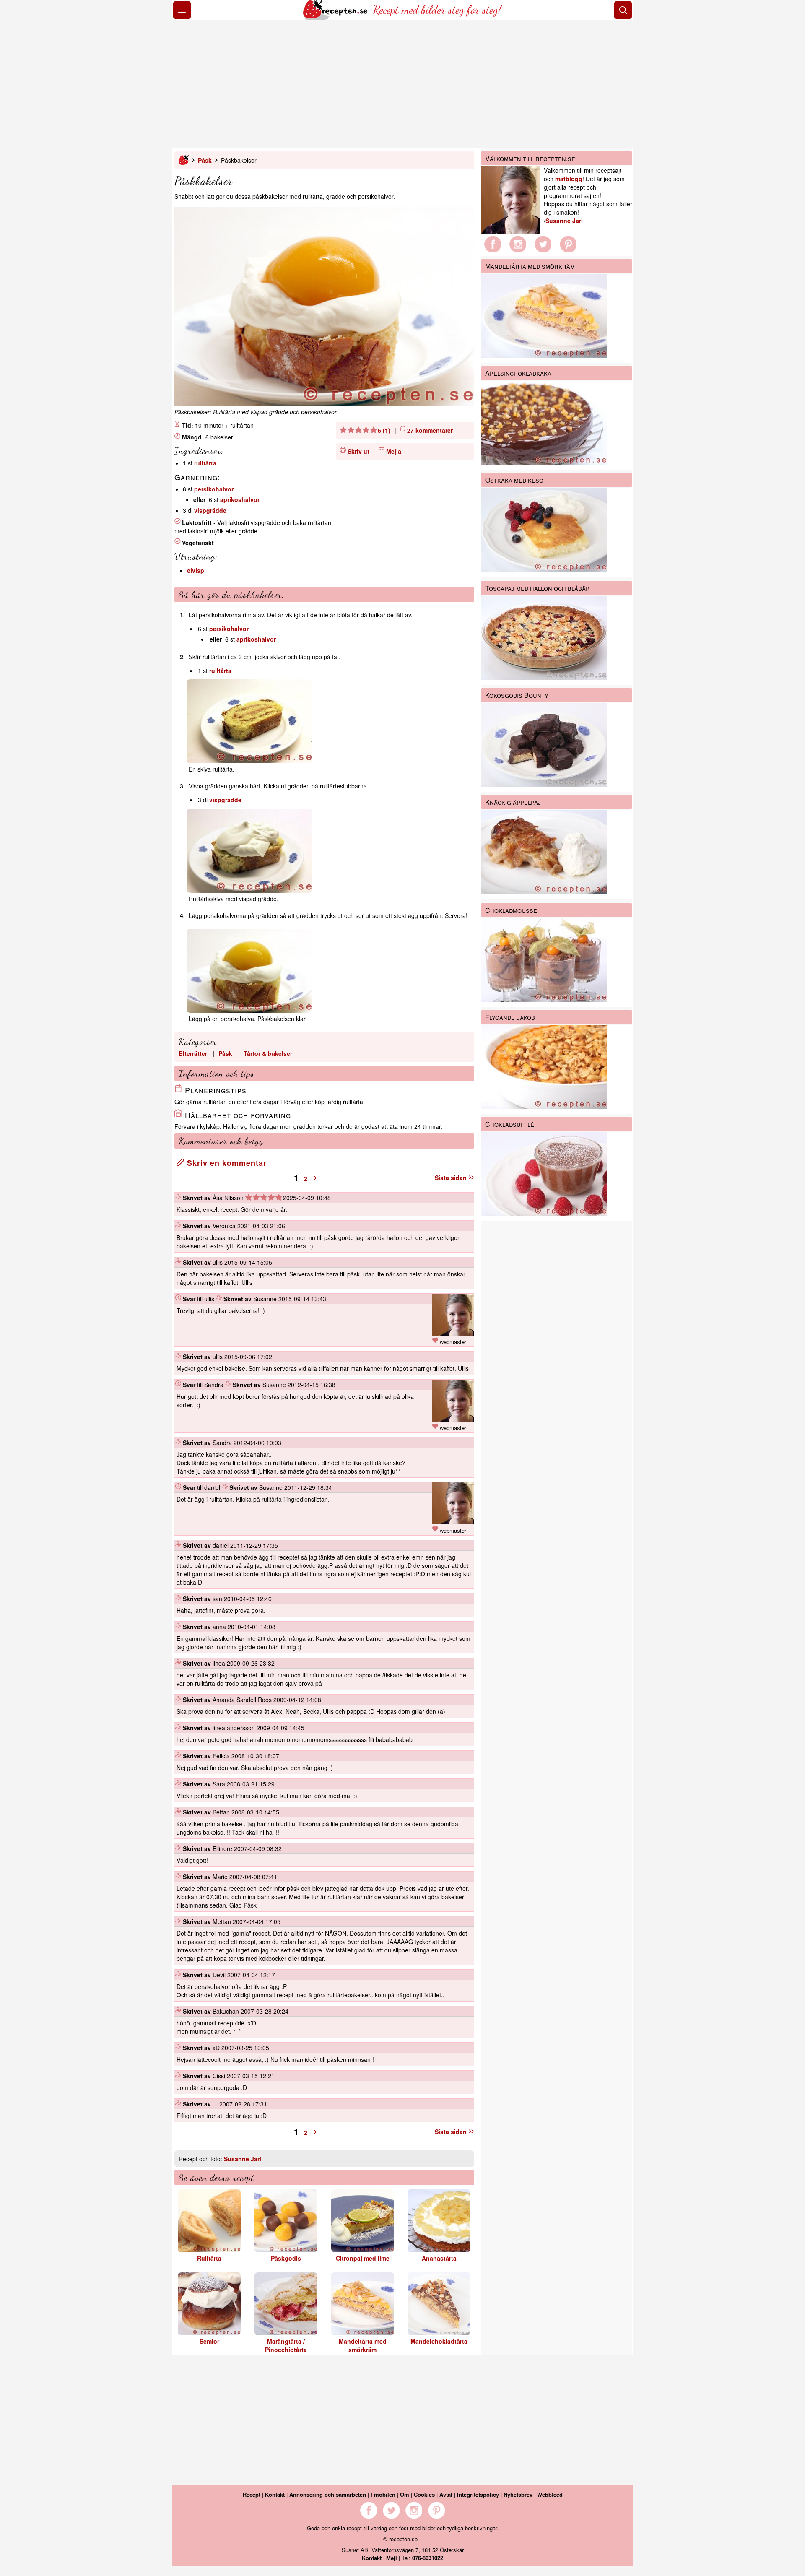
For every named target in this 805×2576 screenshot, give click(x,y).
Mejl (392, 2558)
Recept (252, 2494)
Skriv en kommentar (226, 1163)
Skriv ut (358, 451)
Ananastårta (439, 2258)
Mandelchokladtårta (439, 2341)
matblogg (569, 179)
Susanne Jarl (243, 2159)
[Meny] (182, 10)
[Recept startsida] (336, 18)
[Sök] (623, 10)
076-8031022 (428, 2558)
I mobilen (383, 2494)
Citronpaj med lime (363, 2258)
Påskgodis (286, 2258)
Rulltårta (209, 2258)
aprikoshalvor (240, 499)
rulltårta (205, 463)
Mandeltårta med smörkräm (363, 2345)
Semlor (209, 2341)
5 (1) (384, 430)
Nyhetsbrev (518, 2494)
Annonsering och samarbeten (328, 2494)
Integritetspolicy (478, 2494)
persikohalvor (214, 489)
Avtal (446, 2494)
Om (405, 2494)
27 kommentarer (430, 430)
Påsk (205, 160)
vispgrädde (210, 510)
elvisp (196, 570)
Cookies (424, 2494)
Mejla (394, 451)
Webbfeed (550, 2494)
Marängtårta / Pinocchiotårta (286, 2345)
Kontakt (275, 2494)
